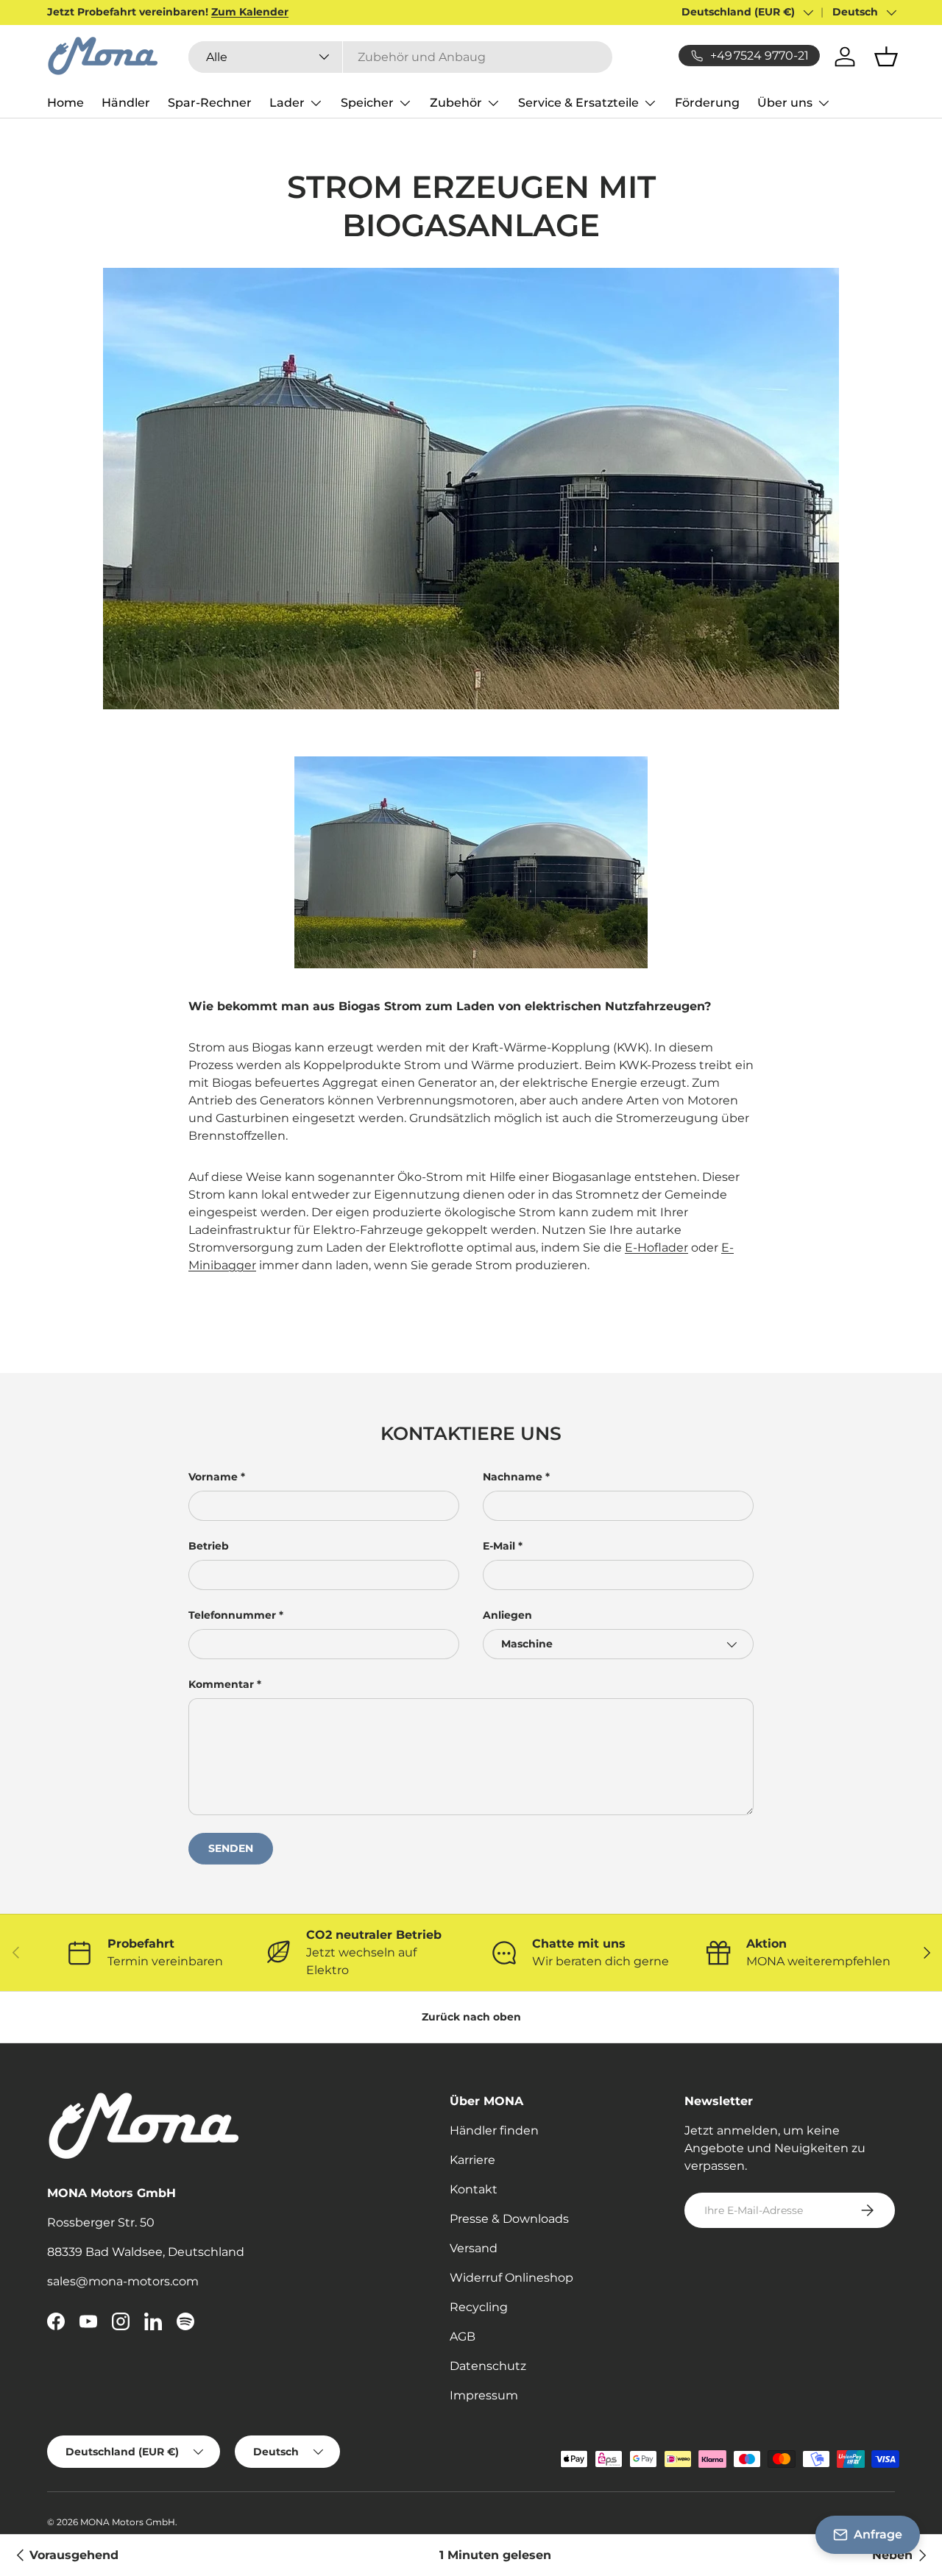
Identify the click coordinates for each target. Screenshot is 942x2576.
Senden (231, 1848)
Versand (474, 2248)
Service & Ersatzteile (578, 103)
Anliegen (507, 1615)
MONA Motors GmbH (128, 2522)
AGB (463, 2337)
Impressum (484, 2395)
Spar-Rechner (210, 103)
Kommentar (221, 1684)
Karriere (472, 2160)
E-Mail (499, 1546)
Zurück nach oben (471, 2017)
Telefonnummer (232, 1615)
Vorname (213, 1477)
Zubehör (456, 103)
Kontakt (474, 2189)
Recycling (479, 2307)
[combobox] (401, 57)
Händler (126, 103)
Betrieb (209, 1546)
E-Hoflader (656, 1248)
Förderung (707, 103)
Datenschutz (488, 2366)
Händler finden (494, 2130)
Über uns (785, 103)
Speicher (367, 103)
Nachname (513, 1477)
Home (65, 103)
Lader (287, 103)
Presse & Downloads (509, 2219)
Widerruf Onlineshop (511, 2278)
